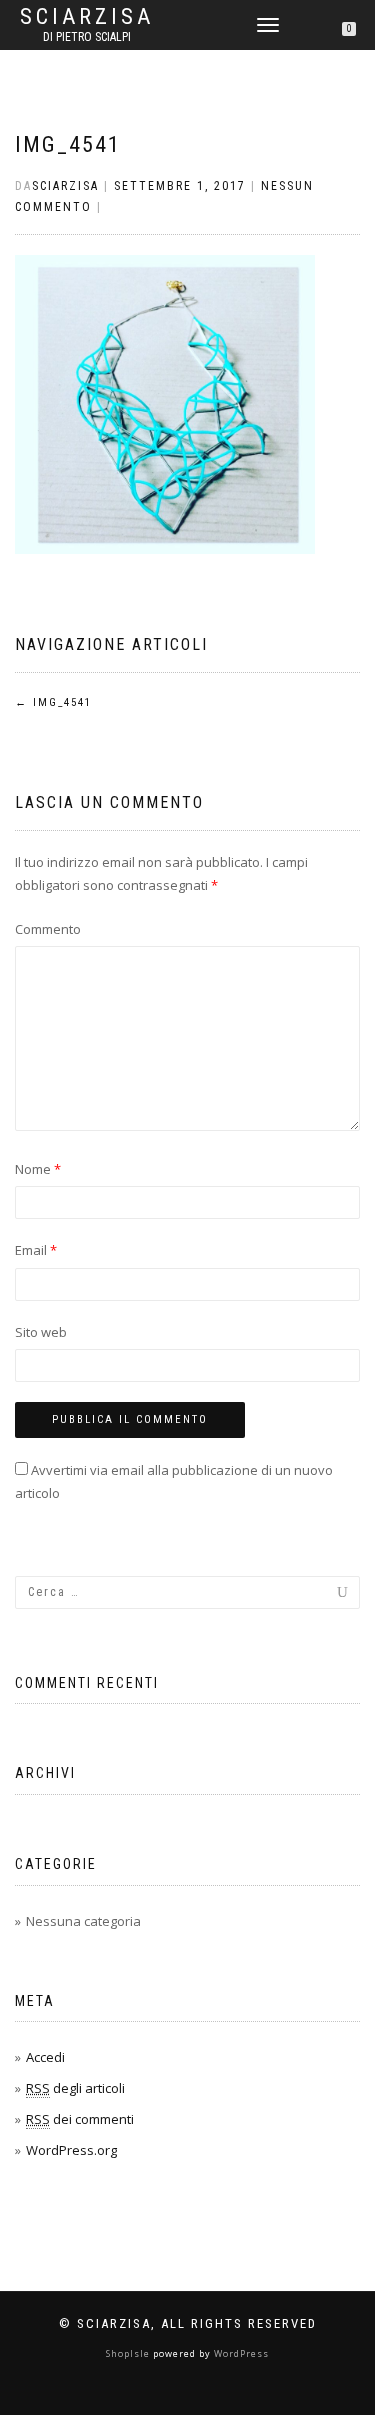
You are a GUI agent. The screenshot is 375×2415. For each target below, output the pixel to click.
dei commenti (80, 2119)
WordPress (240, 2353)
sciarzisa (65, 186)
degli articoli (75, 2088)
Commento (48, 929)
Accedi (45, 2057)
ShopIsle (129, 2353)
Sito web (41, 1332)
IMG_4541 (68, 144)
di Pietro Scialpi (87, 37)
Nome (38, 1169)
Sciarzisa (87, 17)
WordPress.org (71, 2150)
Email (36, 1250)
